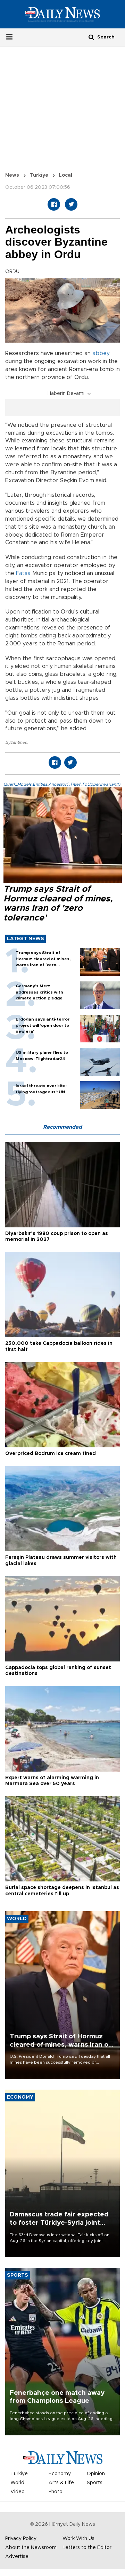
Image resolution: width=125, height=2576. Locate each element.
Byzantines (16, 742)
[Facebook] (54, 204)
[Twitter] (71, 204)
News (12, 175)
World (17, 2483)
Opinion (96, 2474)
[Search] (91, 37)
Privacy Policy (21, 2539)
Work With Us (78, 2539)
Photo (56, 2492)
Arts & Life (61, 2483)
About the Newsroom (31, 2548)
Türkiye (39, 175)
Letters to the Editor (87, 2548)
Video (18, 2492)
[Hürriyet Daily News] (62, 14)
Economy (60, 2474)
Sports (95, 2483)
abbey (101, 353)
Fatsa (23, 573)
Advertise (17, 2557)
